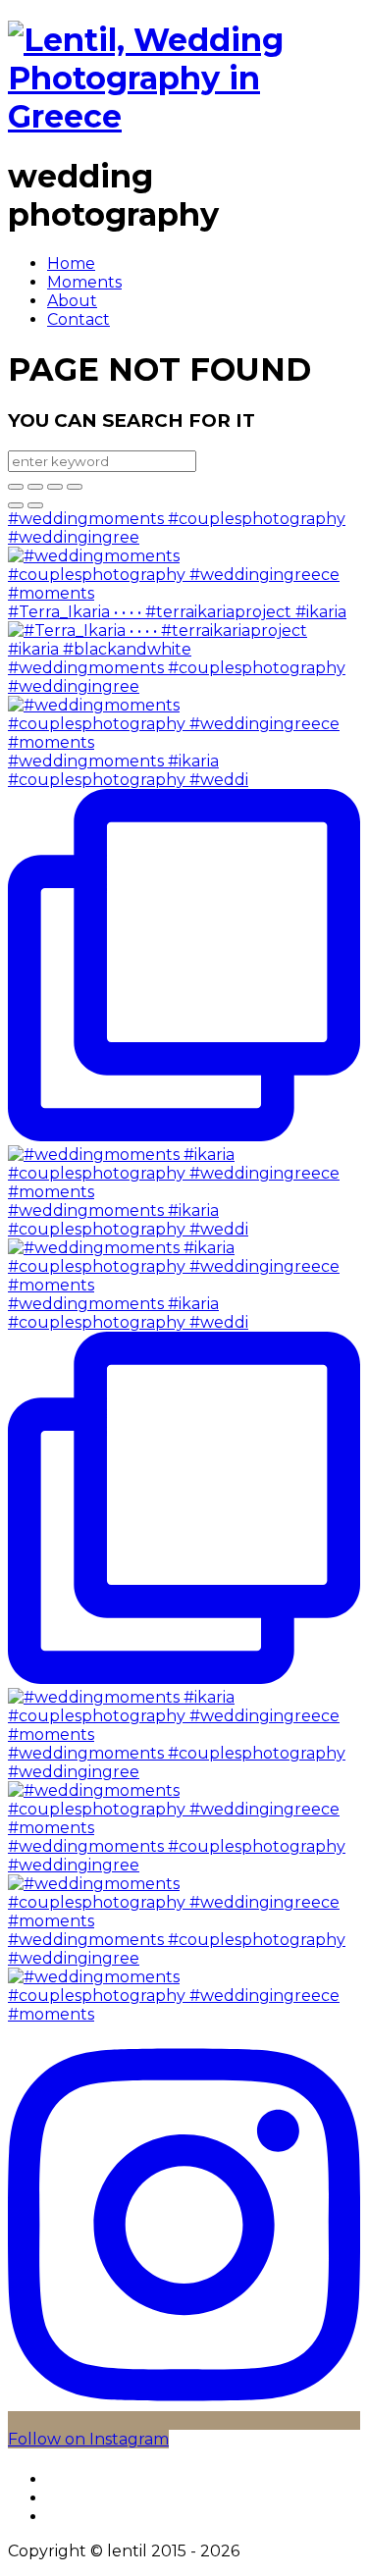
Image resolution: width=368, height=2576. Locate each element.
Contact (79, 319)
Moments (84, 282)
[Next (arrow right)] (35, 505)
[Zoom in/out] (75, 487)
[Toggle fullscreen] (55, 487)
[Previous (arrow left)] (16, 505)
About (72, 301)
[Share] (35, 487)
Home (71, 263)
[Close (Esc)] (16, 487)
